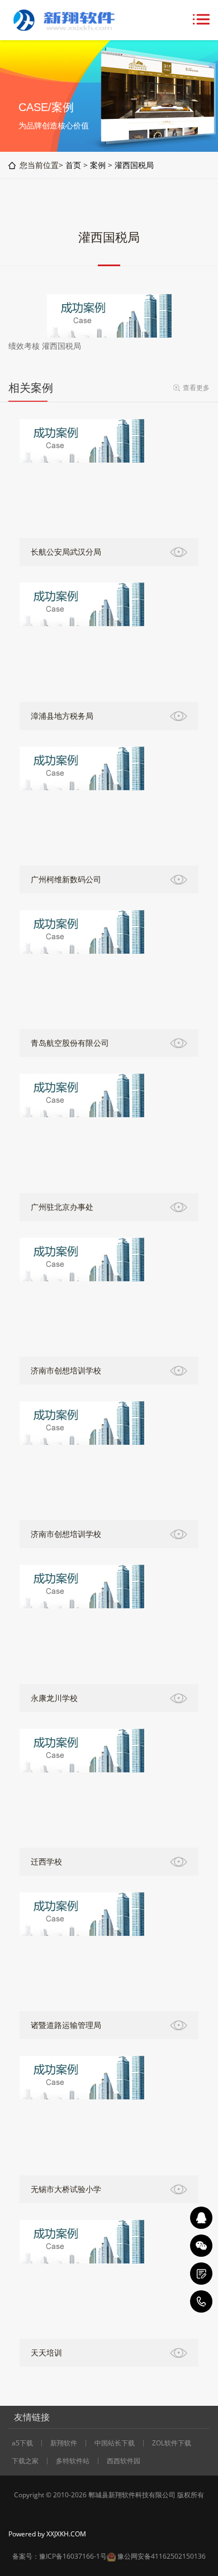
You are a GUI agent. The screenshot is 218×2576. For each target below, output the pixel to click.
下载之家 (25, 2461)
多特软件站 (73, 2461)
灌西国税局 (134, 165)
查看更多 (196, 388)
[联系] (201, 2274)
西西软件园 (124, 2461)
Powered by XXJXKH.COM (47, 2534)
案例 (98, 165)
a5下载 (22, 2443)
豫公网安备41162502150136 (162, 2556)
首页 (73, 165)
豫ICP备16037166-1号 (73, 2556)
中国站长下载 (115, 2443)
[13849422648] (201, 2301)
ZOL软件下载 (172, 2443)
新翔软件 (64, 2443)
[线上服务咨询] (201, 2218)
